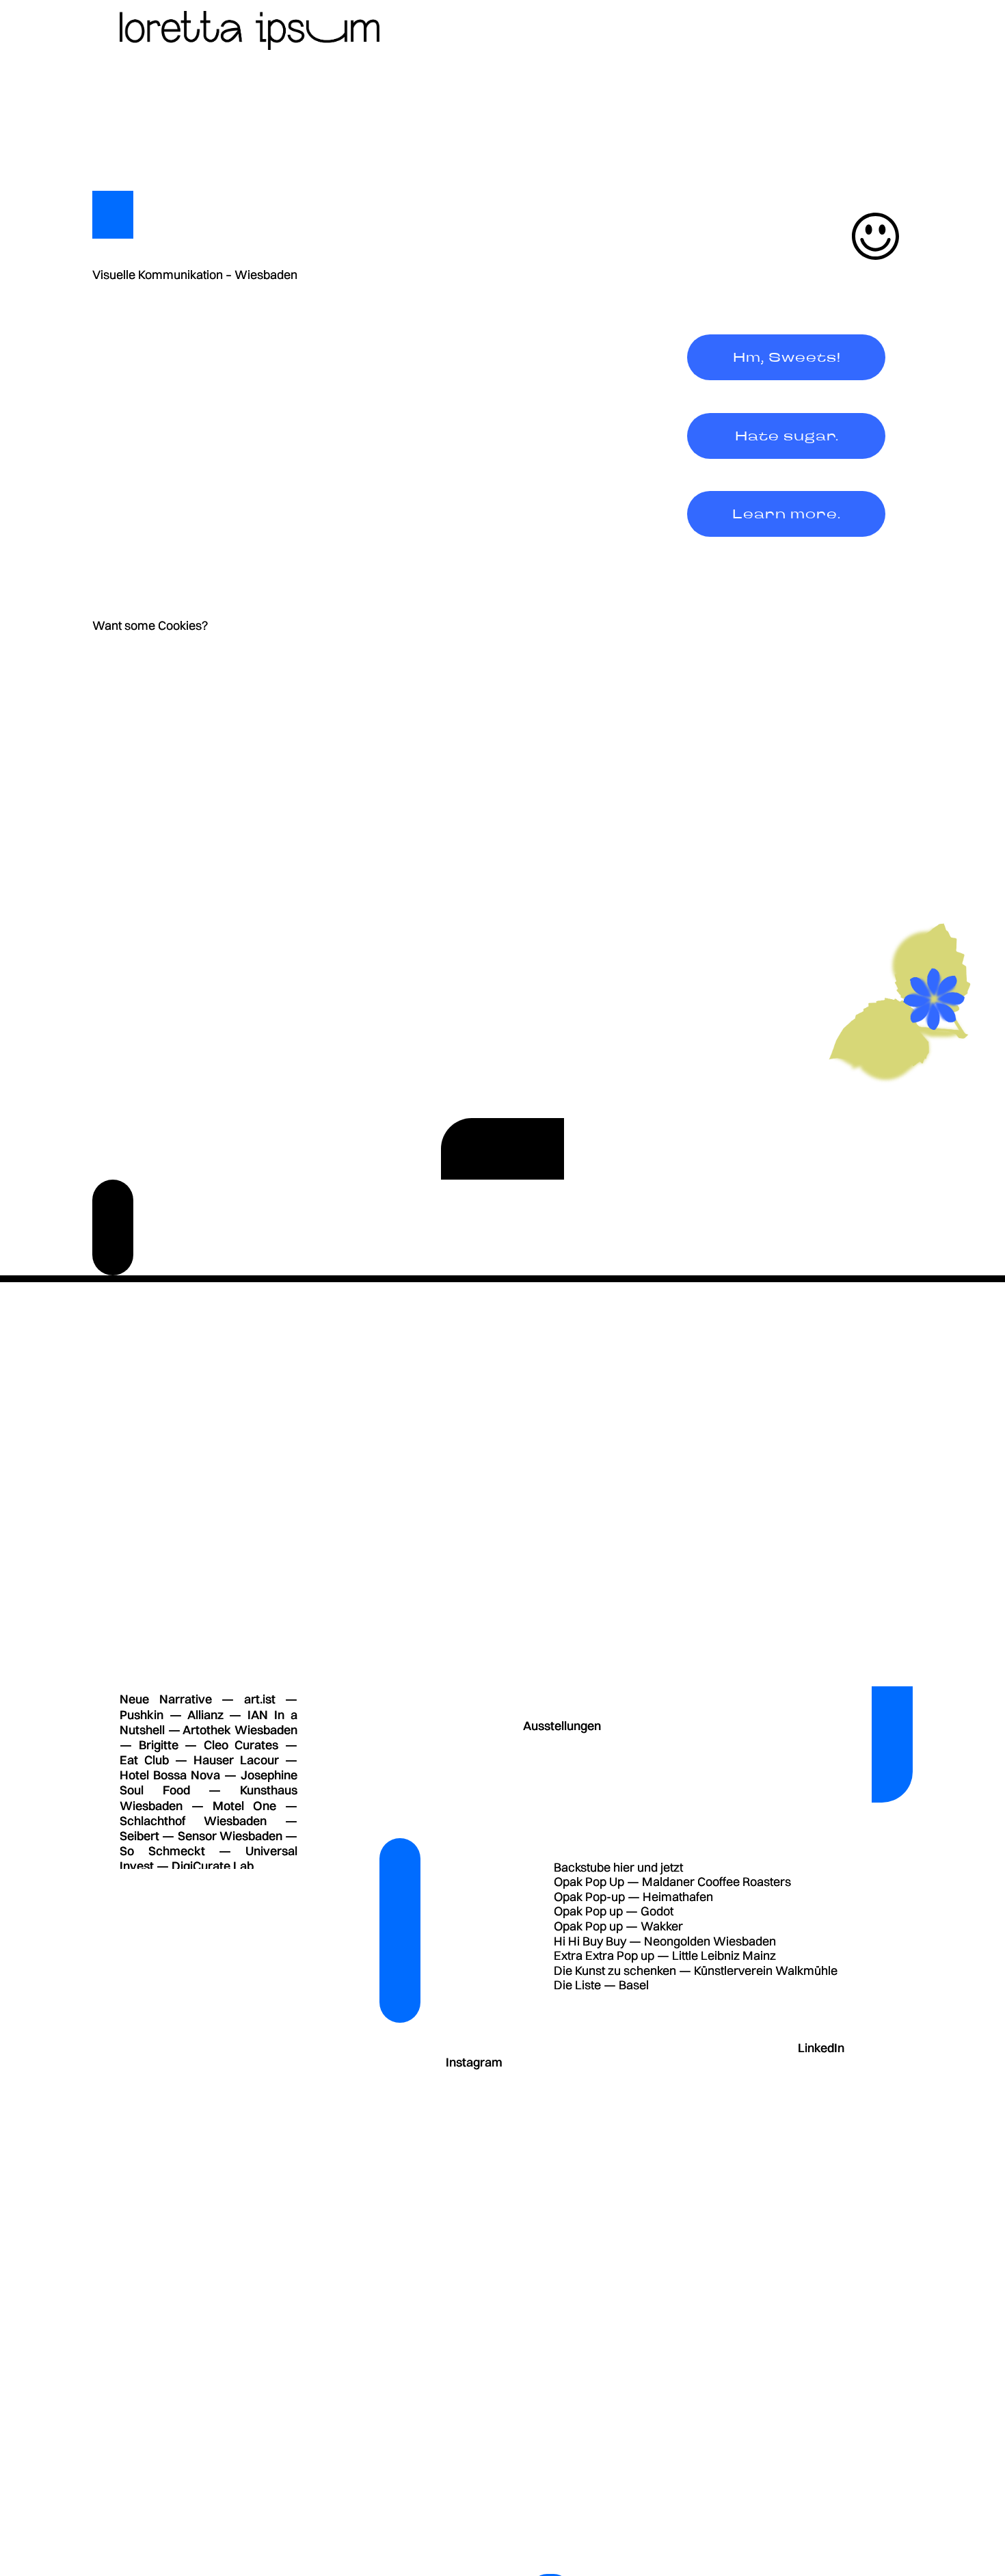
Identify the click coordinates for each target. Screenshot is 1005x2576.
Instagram (474, 2062)
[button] (786, 357)
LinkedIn (821, 2048)
